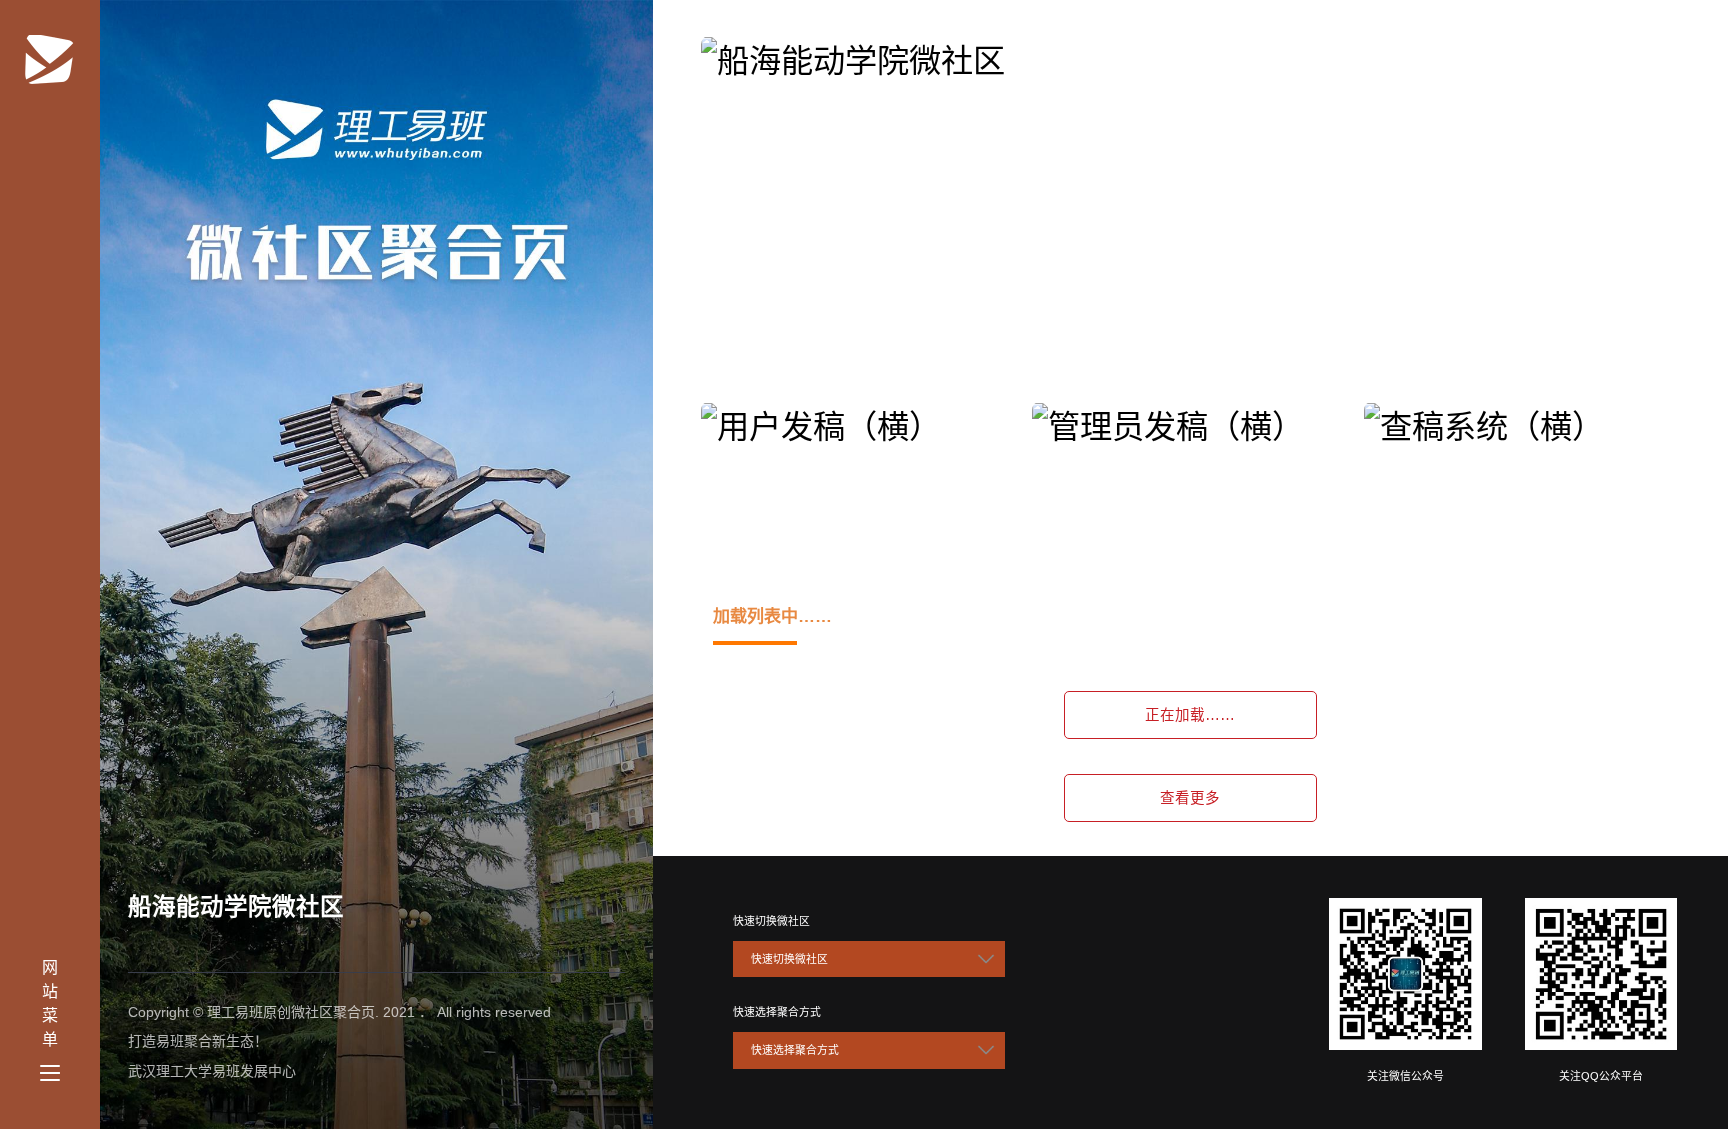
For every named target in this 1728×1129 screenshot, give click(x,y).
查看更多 (1190, 798)
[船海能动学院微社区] (50, 55)
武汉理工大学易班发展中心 (212, 1071)
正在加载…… (1190, 715)
